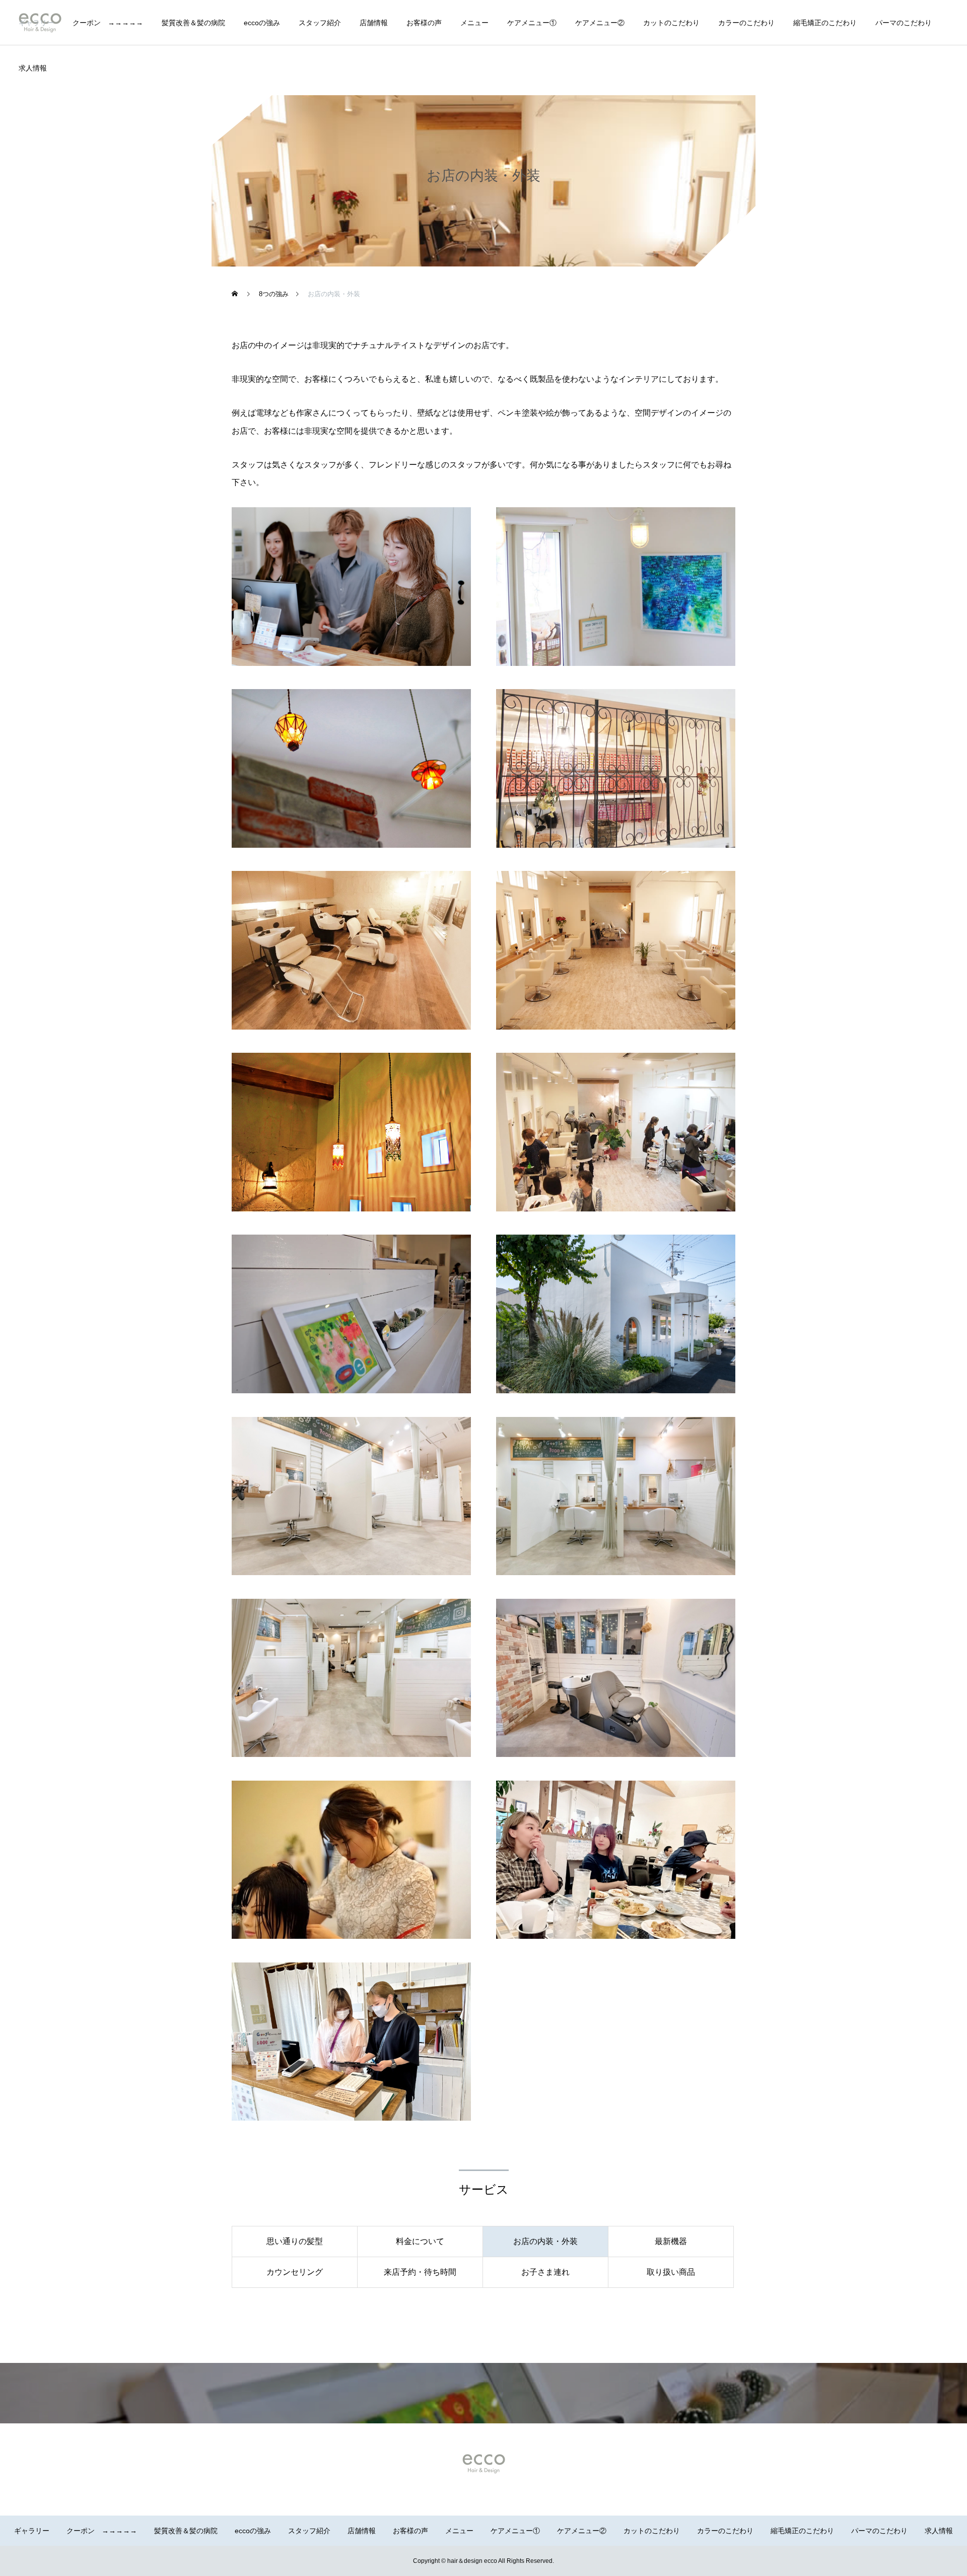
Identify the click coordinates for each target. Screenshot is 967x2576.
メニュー (474, 23)
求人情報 (33, 68)
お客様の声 (424, 23)
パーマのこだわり (904, 23)
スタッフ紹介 (320, 23)
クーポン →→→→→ (108, 23)
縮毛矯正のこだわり (825, 23)
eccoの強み (262, 23)
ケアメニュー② (600, 23)
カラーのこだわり (746, 23)
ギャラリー (36, 23)
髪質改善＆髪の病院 (193, 23)
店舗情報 (374, 23)
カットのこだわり (671, 23)
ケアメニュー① (532, 23)
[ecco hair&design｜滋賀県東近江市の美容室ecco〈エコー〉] (483, 2464)
